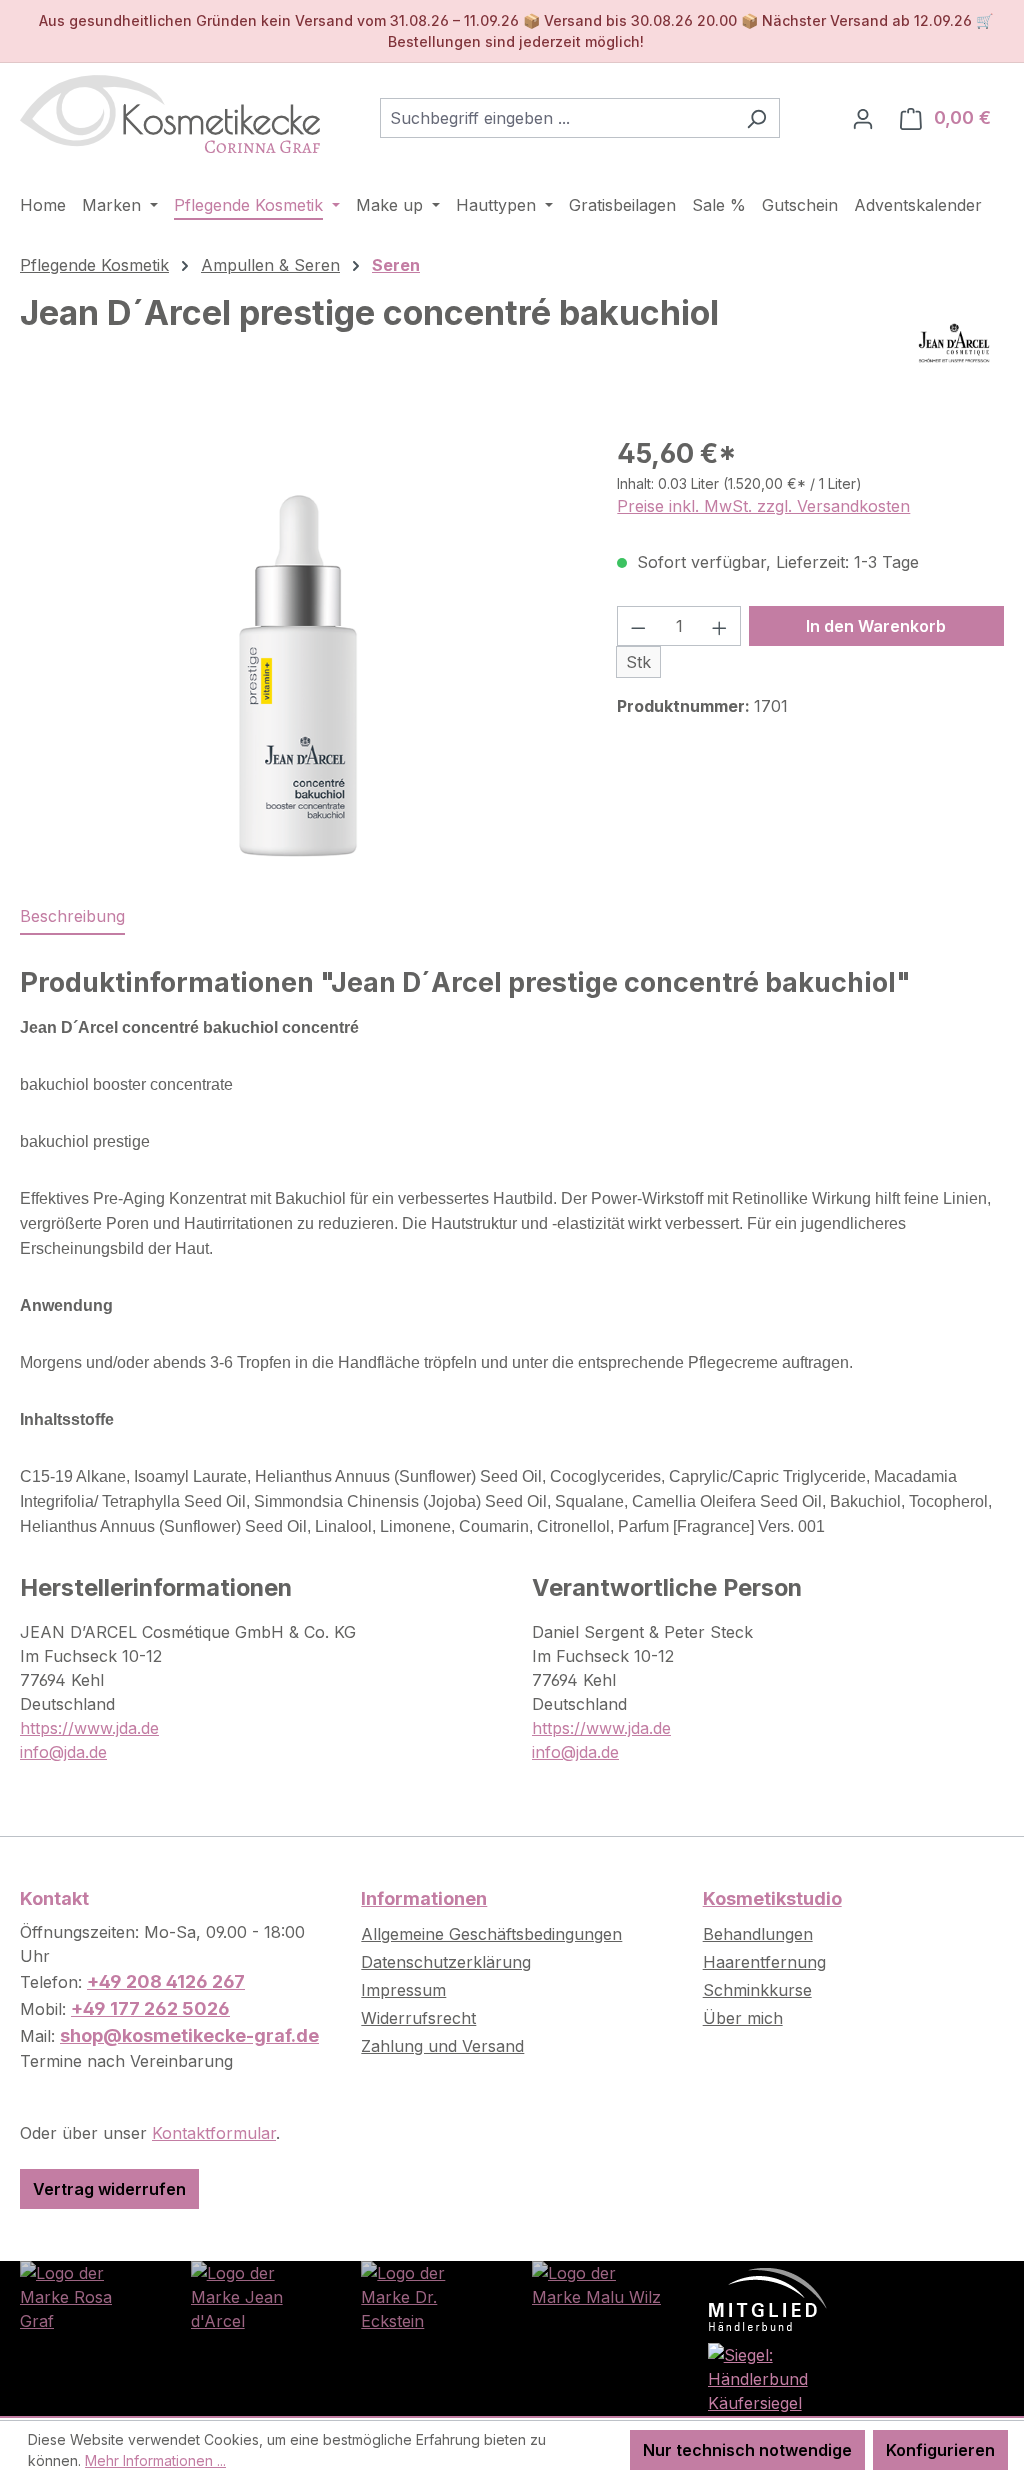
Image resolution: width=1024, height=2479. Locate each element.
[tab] (72, 917)
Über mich (743, 2018)
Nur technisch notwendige (747, 2450)
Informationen (424, 1898)
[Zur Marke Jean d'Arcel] (256, 2295)
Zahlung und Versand (442, 2046)
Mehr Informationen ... (155, 2460)
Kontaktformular (214, 2133)
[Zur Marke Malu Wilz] (597, 2283)
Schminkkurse (757, 1990)
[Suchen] (756, 118)
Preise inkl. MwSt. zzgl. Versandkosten (763, 506)
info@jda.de (63, 1752)
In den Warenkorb (876, 626)
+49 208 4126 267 (166, 1981)
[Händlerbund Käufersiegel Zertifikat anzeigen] (768, 2377)
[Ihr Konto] (863, 118)
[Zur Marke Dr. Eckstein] (426, 2295)
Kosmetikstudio (772, 1898)
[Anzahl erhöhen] (720, 626)
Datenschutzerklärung (446, 1962)
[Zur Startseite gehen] (170, 114)
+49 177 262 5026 (150, 2008)
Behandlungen (758, 1934)
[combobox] (557, 118)
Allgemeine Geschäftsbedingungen (491, 1934)
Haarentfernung (764, 1962)
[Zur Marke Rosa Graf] (85, 2295)
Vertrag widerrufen (109, 2189)
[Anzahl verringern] (638, 626)
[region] (298, 648)
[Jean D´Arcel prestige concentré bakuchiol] (298, 648)
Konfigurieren (940, 2450)
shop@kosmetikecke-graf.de (189, 2035)
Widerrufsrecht (418, 2018)
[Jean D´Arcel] (954, 343)
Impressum (403, 1990)
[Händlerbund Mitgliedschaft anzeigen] (768, 2298)
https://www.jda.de (89, 1728)
